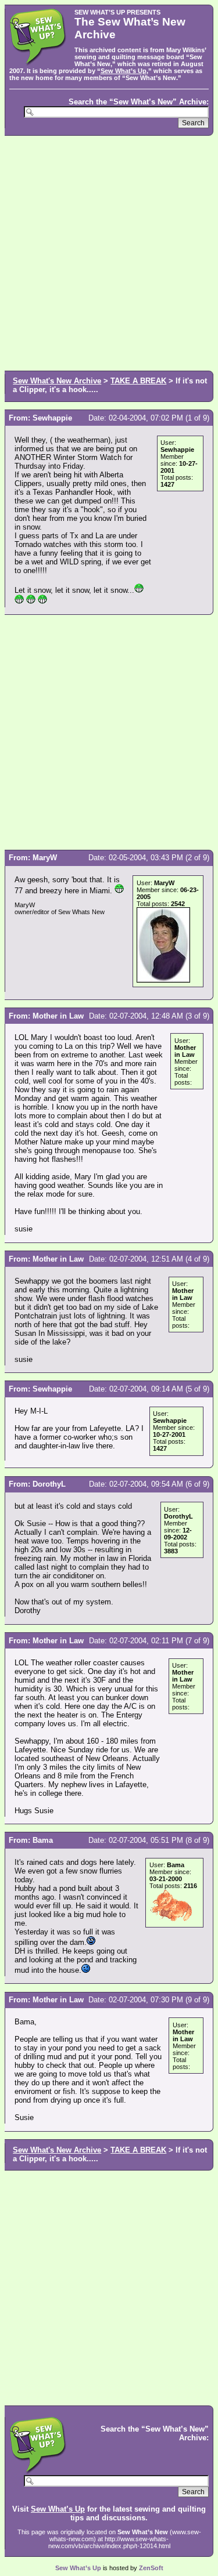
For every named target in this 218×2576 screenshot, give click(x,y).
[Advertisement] (109, 252)
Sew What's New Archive (57, 381)
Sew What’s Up (124, 71)
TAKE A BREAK (138, 381)
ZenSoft (151, 2568)
